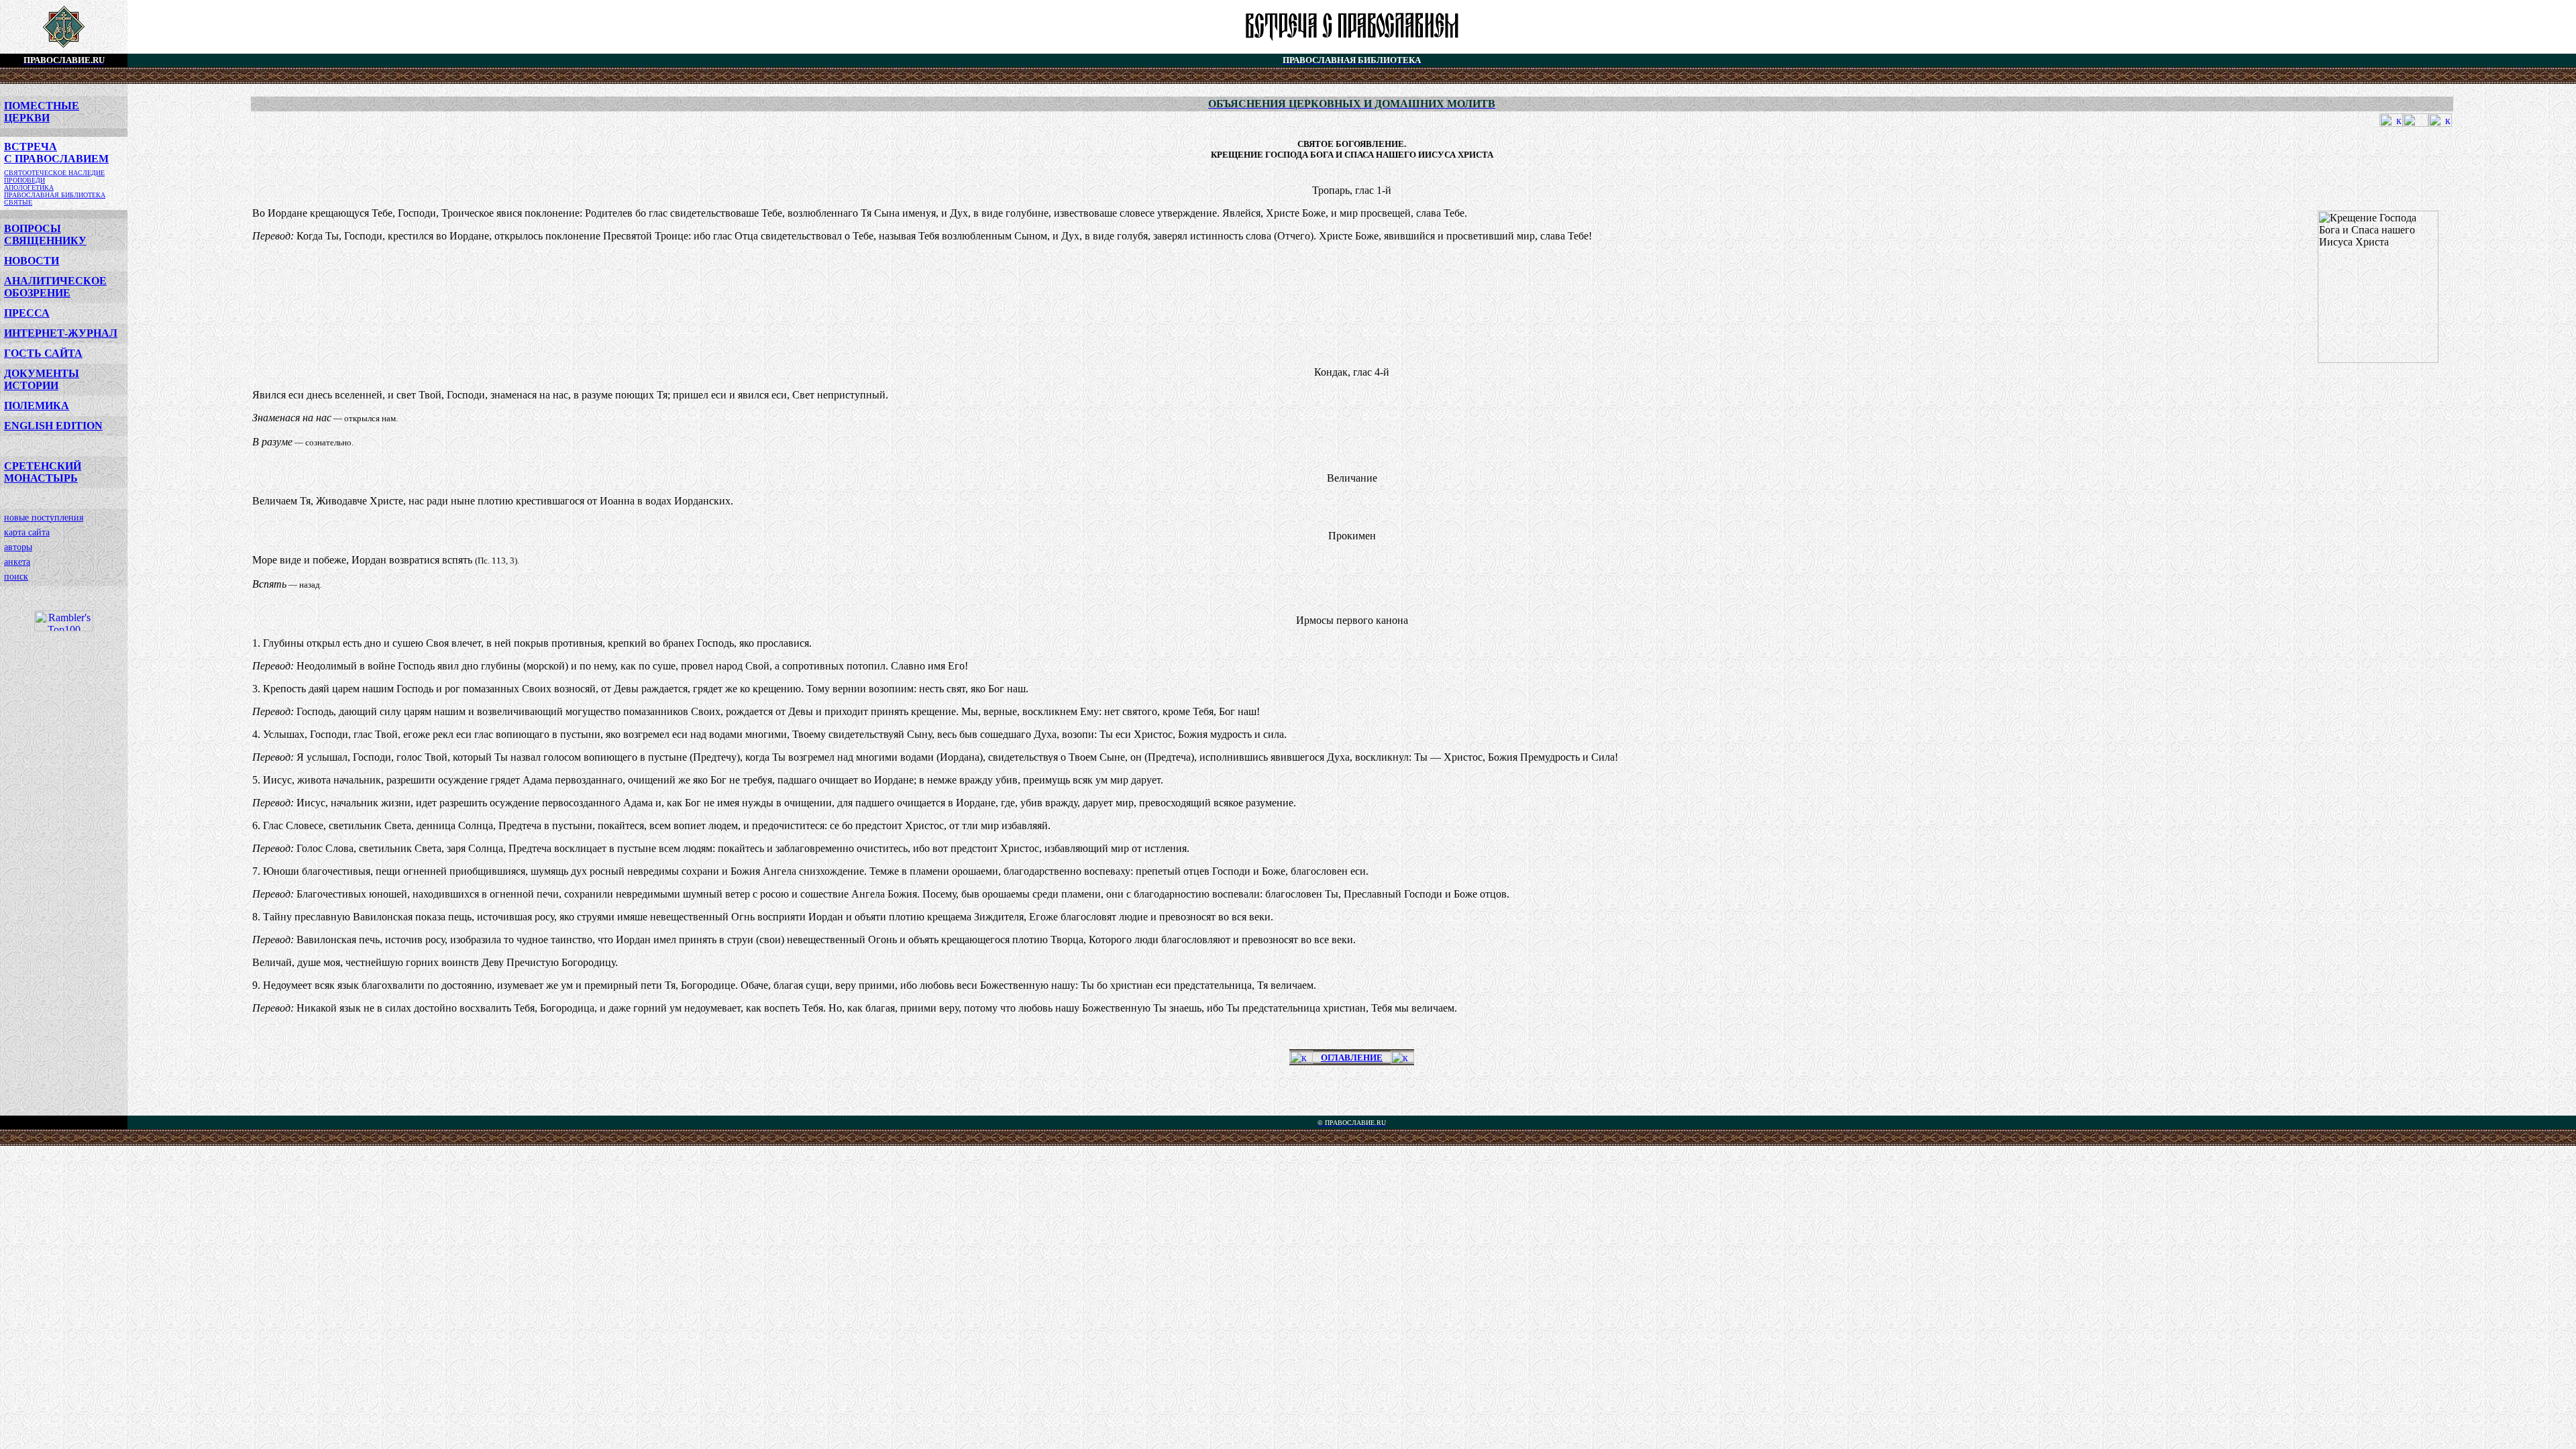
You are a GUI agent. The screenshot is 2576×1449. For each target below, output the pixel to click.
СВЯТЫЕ (18, 202)
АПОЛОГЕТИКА (29, 187)
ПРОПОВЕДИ (24, 180)
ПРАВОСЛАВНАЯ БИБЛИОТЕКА (55, 195)
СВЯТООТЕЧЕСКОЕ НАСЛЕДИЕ (54, 173)
